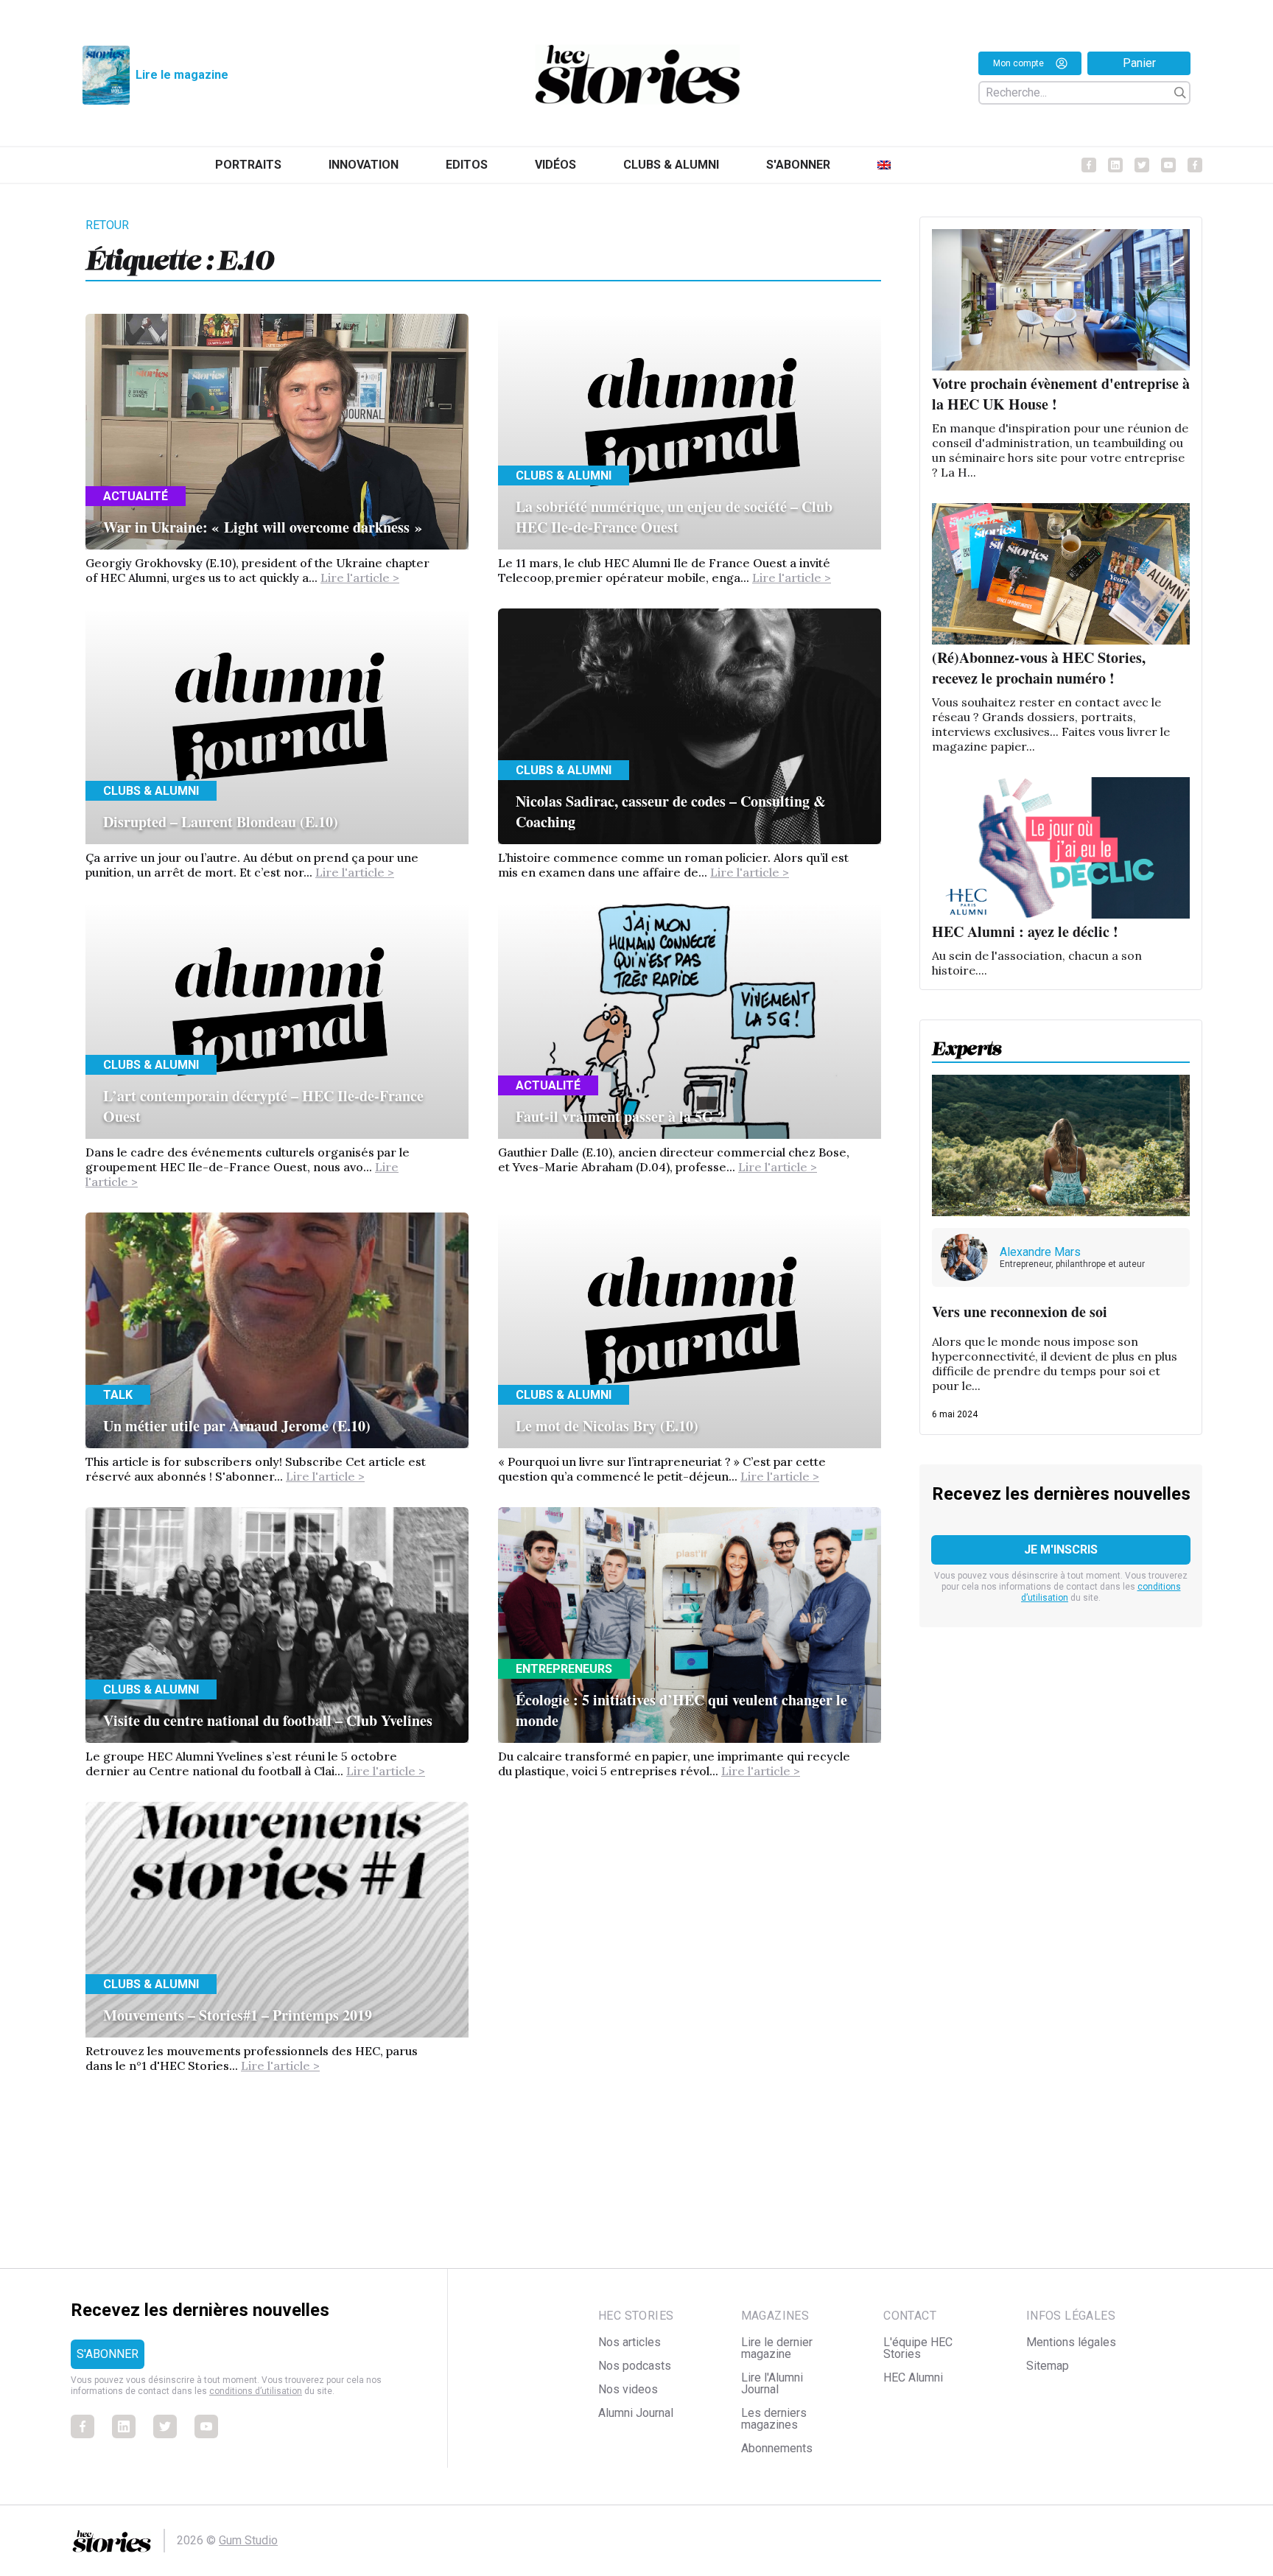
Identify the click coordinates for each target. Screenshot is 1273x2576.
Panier (1139, 63)
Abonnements (777, 2448)
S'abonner (798, 165)
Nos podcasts (635, 2366)
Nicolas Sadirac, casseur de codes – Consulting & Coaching (671, 811)
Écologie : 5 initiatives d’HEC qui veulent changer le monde (681, 1710)
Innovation (364, 165)
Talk (118, 1395)
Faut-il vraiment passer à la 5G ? (620, 1116)
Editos (467, 165)
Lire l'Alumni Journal (772, 2383)
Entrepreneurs (564, 1669)
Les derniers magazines (774, 2419)
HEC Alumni (913, 2377)
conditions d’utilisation (256, 2391)
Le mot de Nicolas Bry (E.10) (607, 1426)
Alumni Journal (636, 2413)
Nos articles (630, 2342)
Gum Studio (248, 2540)
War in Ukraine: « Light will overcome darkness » (263, 527)
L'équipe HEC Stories (918, 2348)
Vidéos (555, 165)
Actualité (136, 496)
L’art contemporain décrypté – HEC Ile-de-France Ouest (263, 1106)
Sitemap (1048, 2366)
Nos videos (628, 2389)
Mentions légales (1071, 2342)
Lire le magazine (182, 75)
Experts (967, 1044)
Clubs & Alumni (671, 165)
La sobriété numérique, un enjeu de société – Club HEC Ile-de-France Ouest (674, 517)
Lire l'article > (360, 578)
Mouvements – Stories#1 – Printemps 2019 (238, 2015)
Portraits (248, 165)
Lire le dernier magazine (777, 2348)
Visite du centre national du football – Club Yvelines (268, 1720)
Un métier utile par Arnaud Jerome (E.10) (237, 1426)
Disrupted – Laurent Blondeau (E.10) (221, 822)
